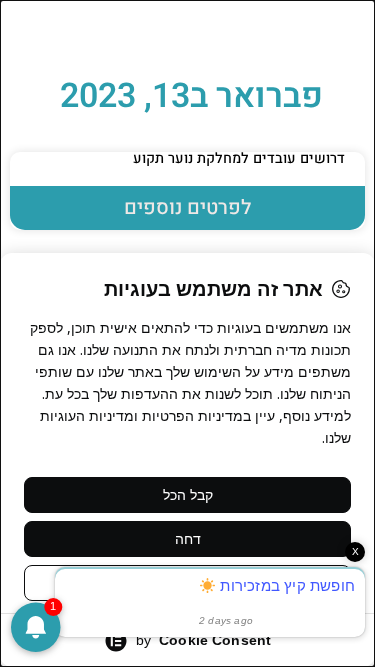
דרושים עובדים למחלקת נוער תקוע (239, 158)
